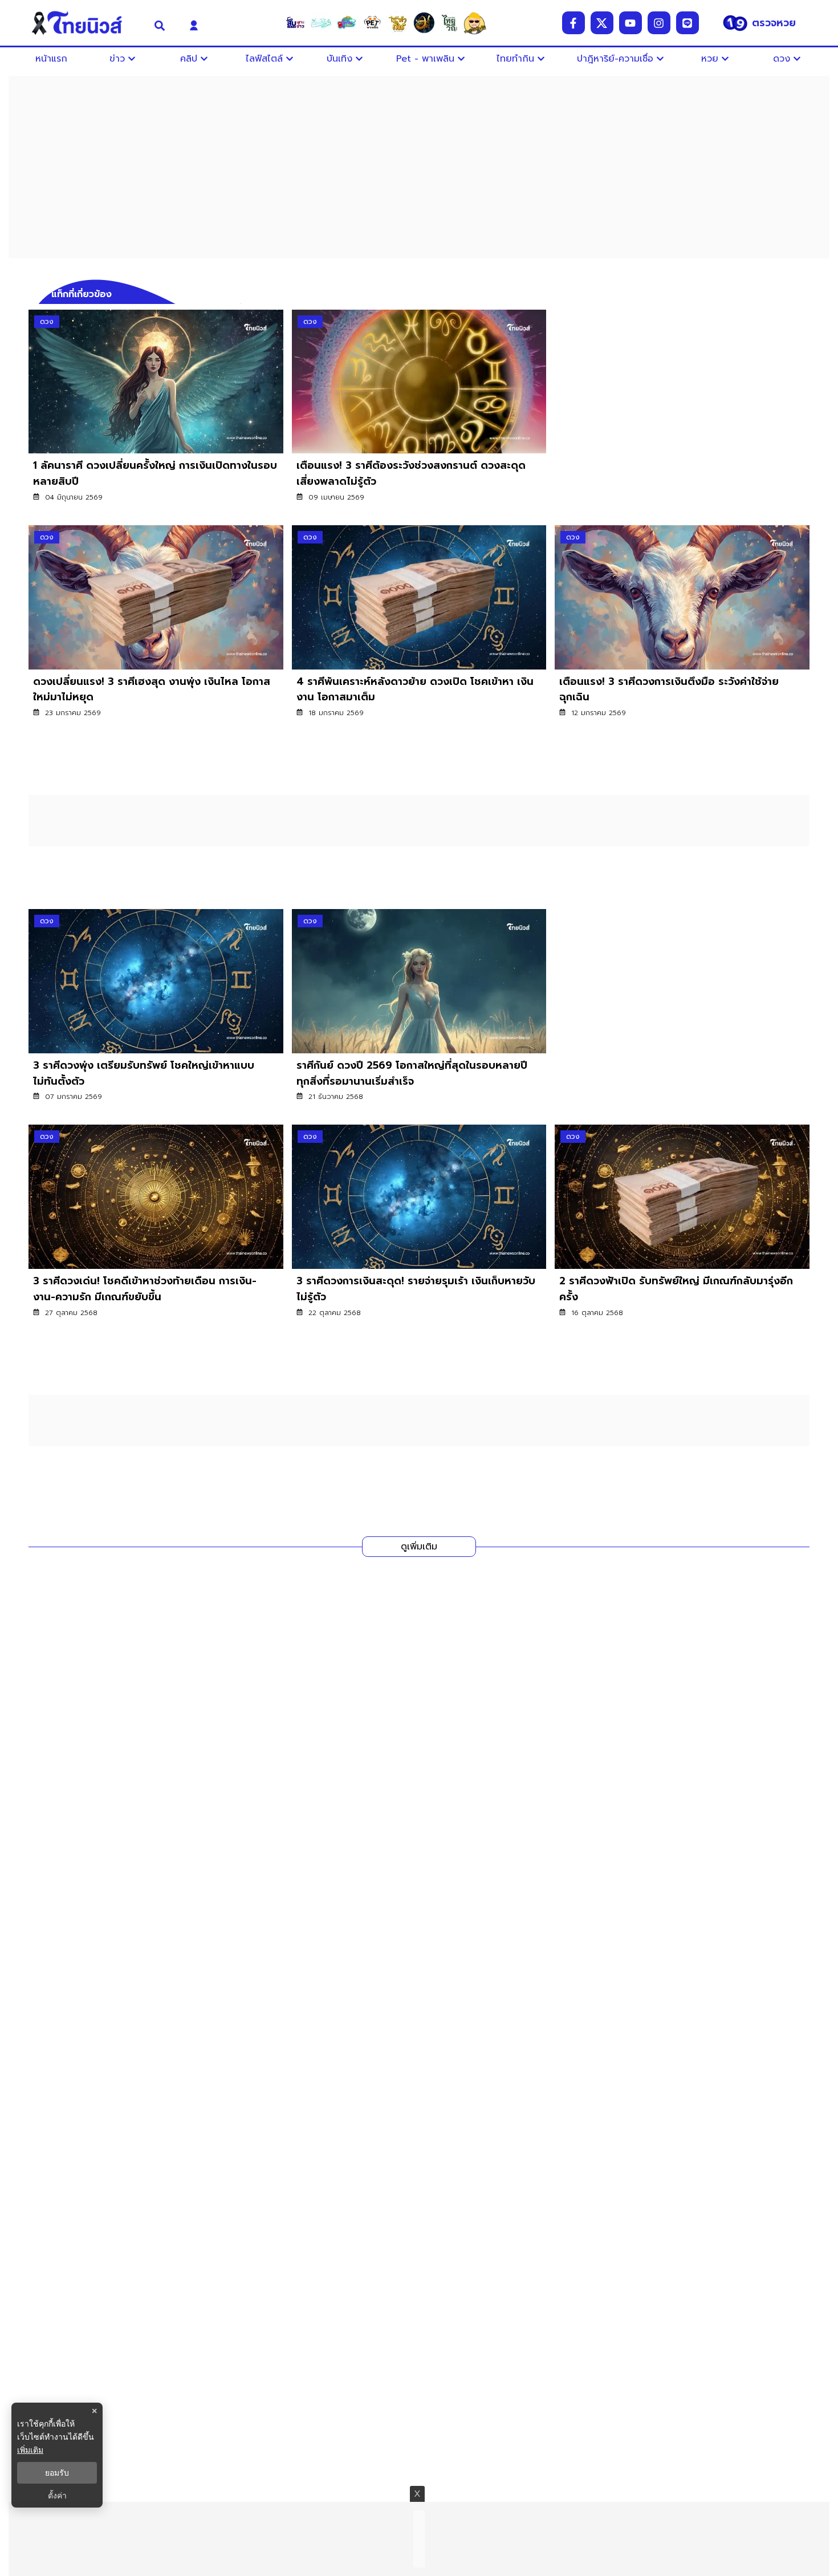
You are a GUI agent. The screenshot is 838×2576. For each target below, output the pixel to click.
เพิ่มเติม (30, 2450)
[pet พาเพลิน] (372, 23)
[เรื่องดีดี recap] (321, 23)
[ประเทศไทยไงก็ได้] (475, 23)
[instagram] (659, 23)
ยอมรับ (57, 2473)
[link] (156, 413)
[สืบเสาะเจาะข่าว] (295, 23)
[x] (602, 23)
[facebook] (573, 23)
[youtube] (630, 23)
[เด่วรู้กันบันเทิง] (347, 23)
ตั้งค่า (57, 2496)
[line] (688, 23)
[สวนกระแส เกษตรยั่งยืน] (449, 23)
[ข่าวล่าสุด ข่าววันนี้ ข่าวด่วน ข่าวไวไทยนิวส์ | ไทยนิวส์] (84, 23)
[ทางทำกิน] (398, 23)
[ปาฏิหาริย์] (424, 23)
